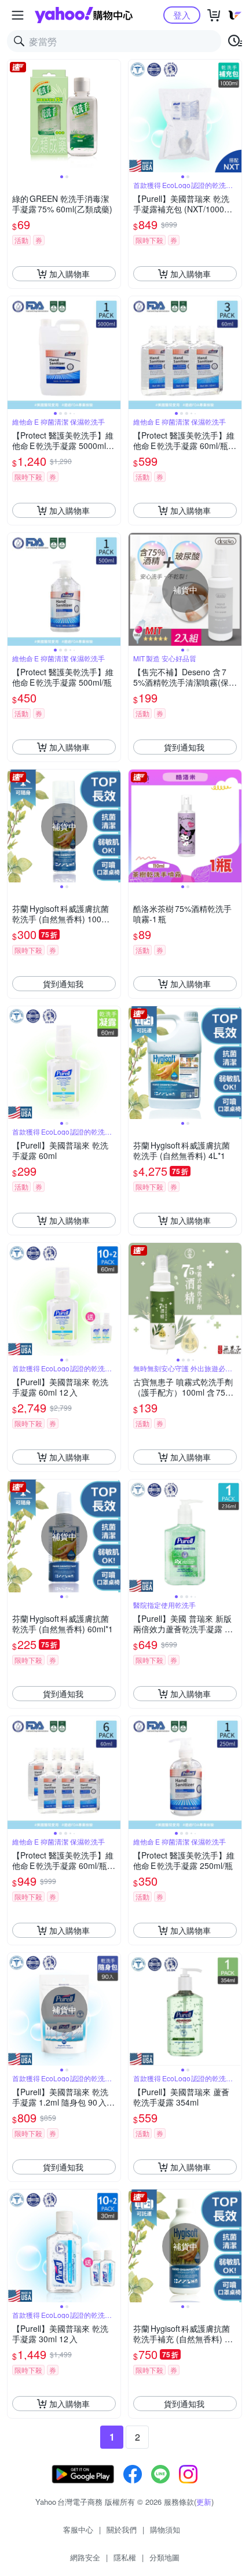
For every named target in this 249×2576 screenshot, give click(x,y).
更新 (204, 2502)
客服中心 (78, 2529)
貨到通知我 (184, 747)
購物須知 (165, 2529)
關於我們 (122, 2529)
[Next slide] (113, 116)
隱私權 (125, 2557)
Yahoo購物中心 (84, 15)
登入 (182, 15)
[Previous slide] (15, 116)
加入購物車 (69, 274)
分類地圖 (164, 2557)
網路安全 (85, 2557)
